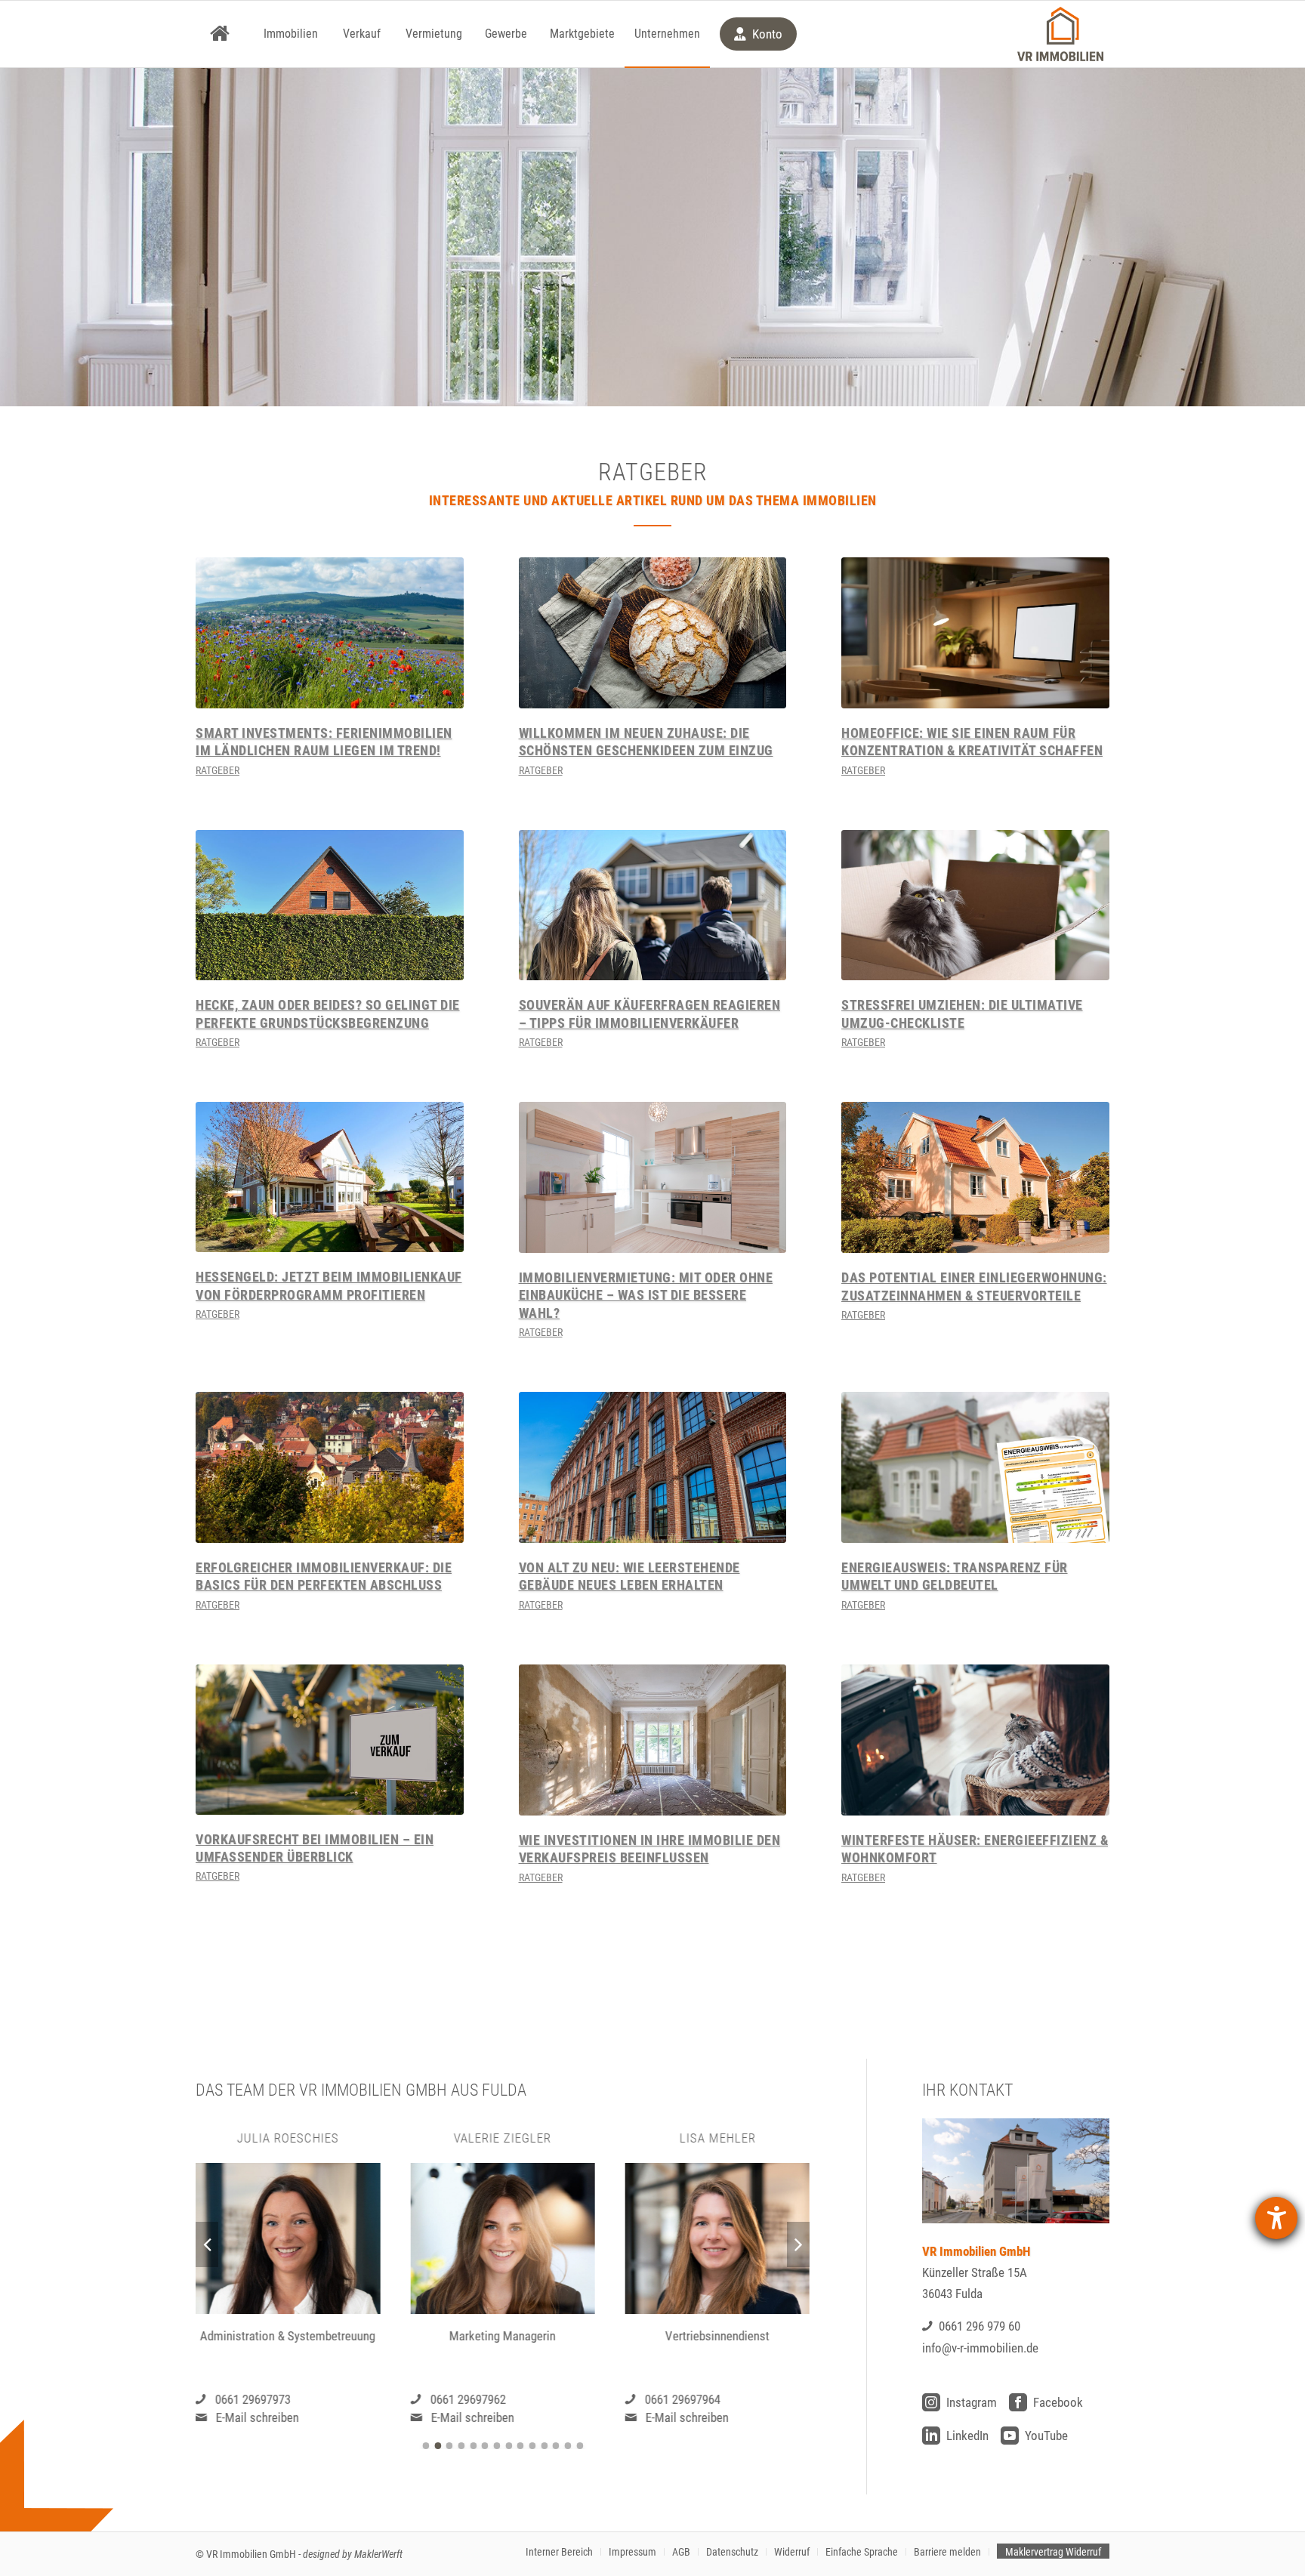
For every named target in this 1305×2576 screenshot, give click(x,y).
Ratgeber (217, 770)
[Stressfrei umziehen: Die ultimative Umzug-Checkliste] (975, 905)
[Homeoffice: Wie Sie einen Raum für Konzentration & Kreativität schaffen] (975, 633)
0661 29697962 (253, 2399)
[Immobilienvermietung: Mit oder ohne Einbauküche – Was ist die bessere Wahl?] (653, 1177)
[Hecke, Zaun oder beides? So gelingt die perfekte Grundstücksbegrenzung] (330, 905)
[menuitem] (220, 34)
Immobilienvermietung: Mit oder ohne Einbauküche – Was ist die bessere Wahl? (646, 1295)
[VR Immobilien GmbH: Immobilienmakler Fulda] (1060, 34)
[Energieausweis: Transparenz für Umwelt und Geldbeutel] (975, 1467)
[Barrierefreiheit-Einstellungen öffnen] (1276, 2218)
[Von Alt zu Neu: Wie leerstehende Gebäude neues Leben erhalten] (653, 1467)
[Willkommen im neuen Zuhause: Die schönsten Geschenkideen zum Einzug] (653, 633)
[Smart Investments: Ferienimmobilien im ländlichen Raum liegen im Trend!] (330, 633)
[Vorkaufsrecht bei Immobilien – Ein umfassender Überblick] (330, 1740)
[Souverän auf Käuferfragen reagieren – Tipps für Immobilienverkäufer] (653, 905)
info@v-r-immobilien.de (980, 2348)
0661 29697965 (683, 2399)
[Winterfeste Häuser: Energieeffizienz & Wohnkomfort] (975, 1740)
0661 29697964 (467, 2399)
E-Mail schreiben (258, 2417)
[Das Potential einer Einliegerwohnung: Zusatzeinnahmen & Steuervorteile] (975, 1177)
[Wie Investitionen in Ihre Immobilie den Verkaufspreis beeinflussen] (653, 1740)
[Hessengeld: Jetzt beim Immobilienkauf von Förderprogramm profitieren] (330, 1177)
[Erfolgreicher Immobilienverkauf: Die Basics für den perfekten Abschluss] (330, 1467)
